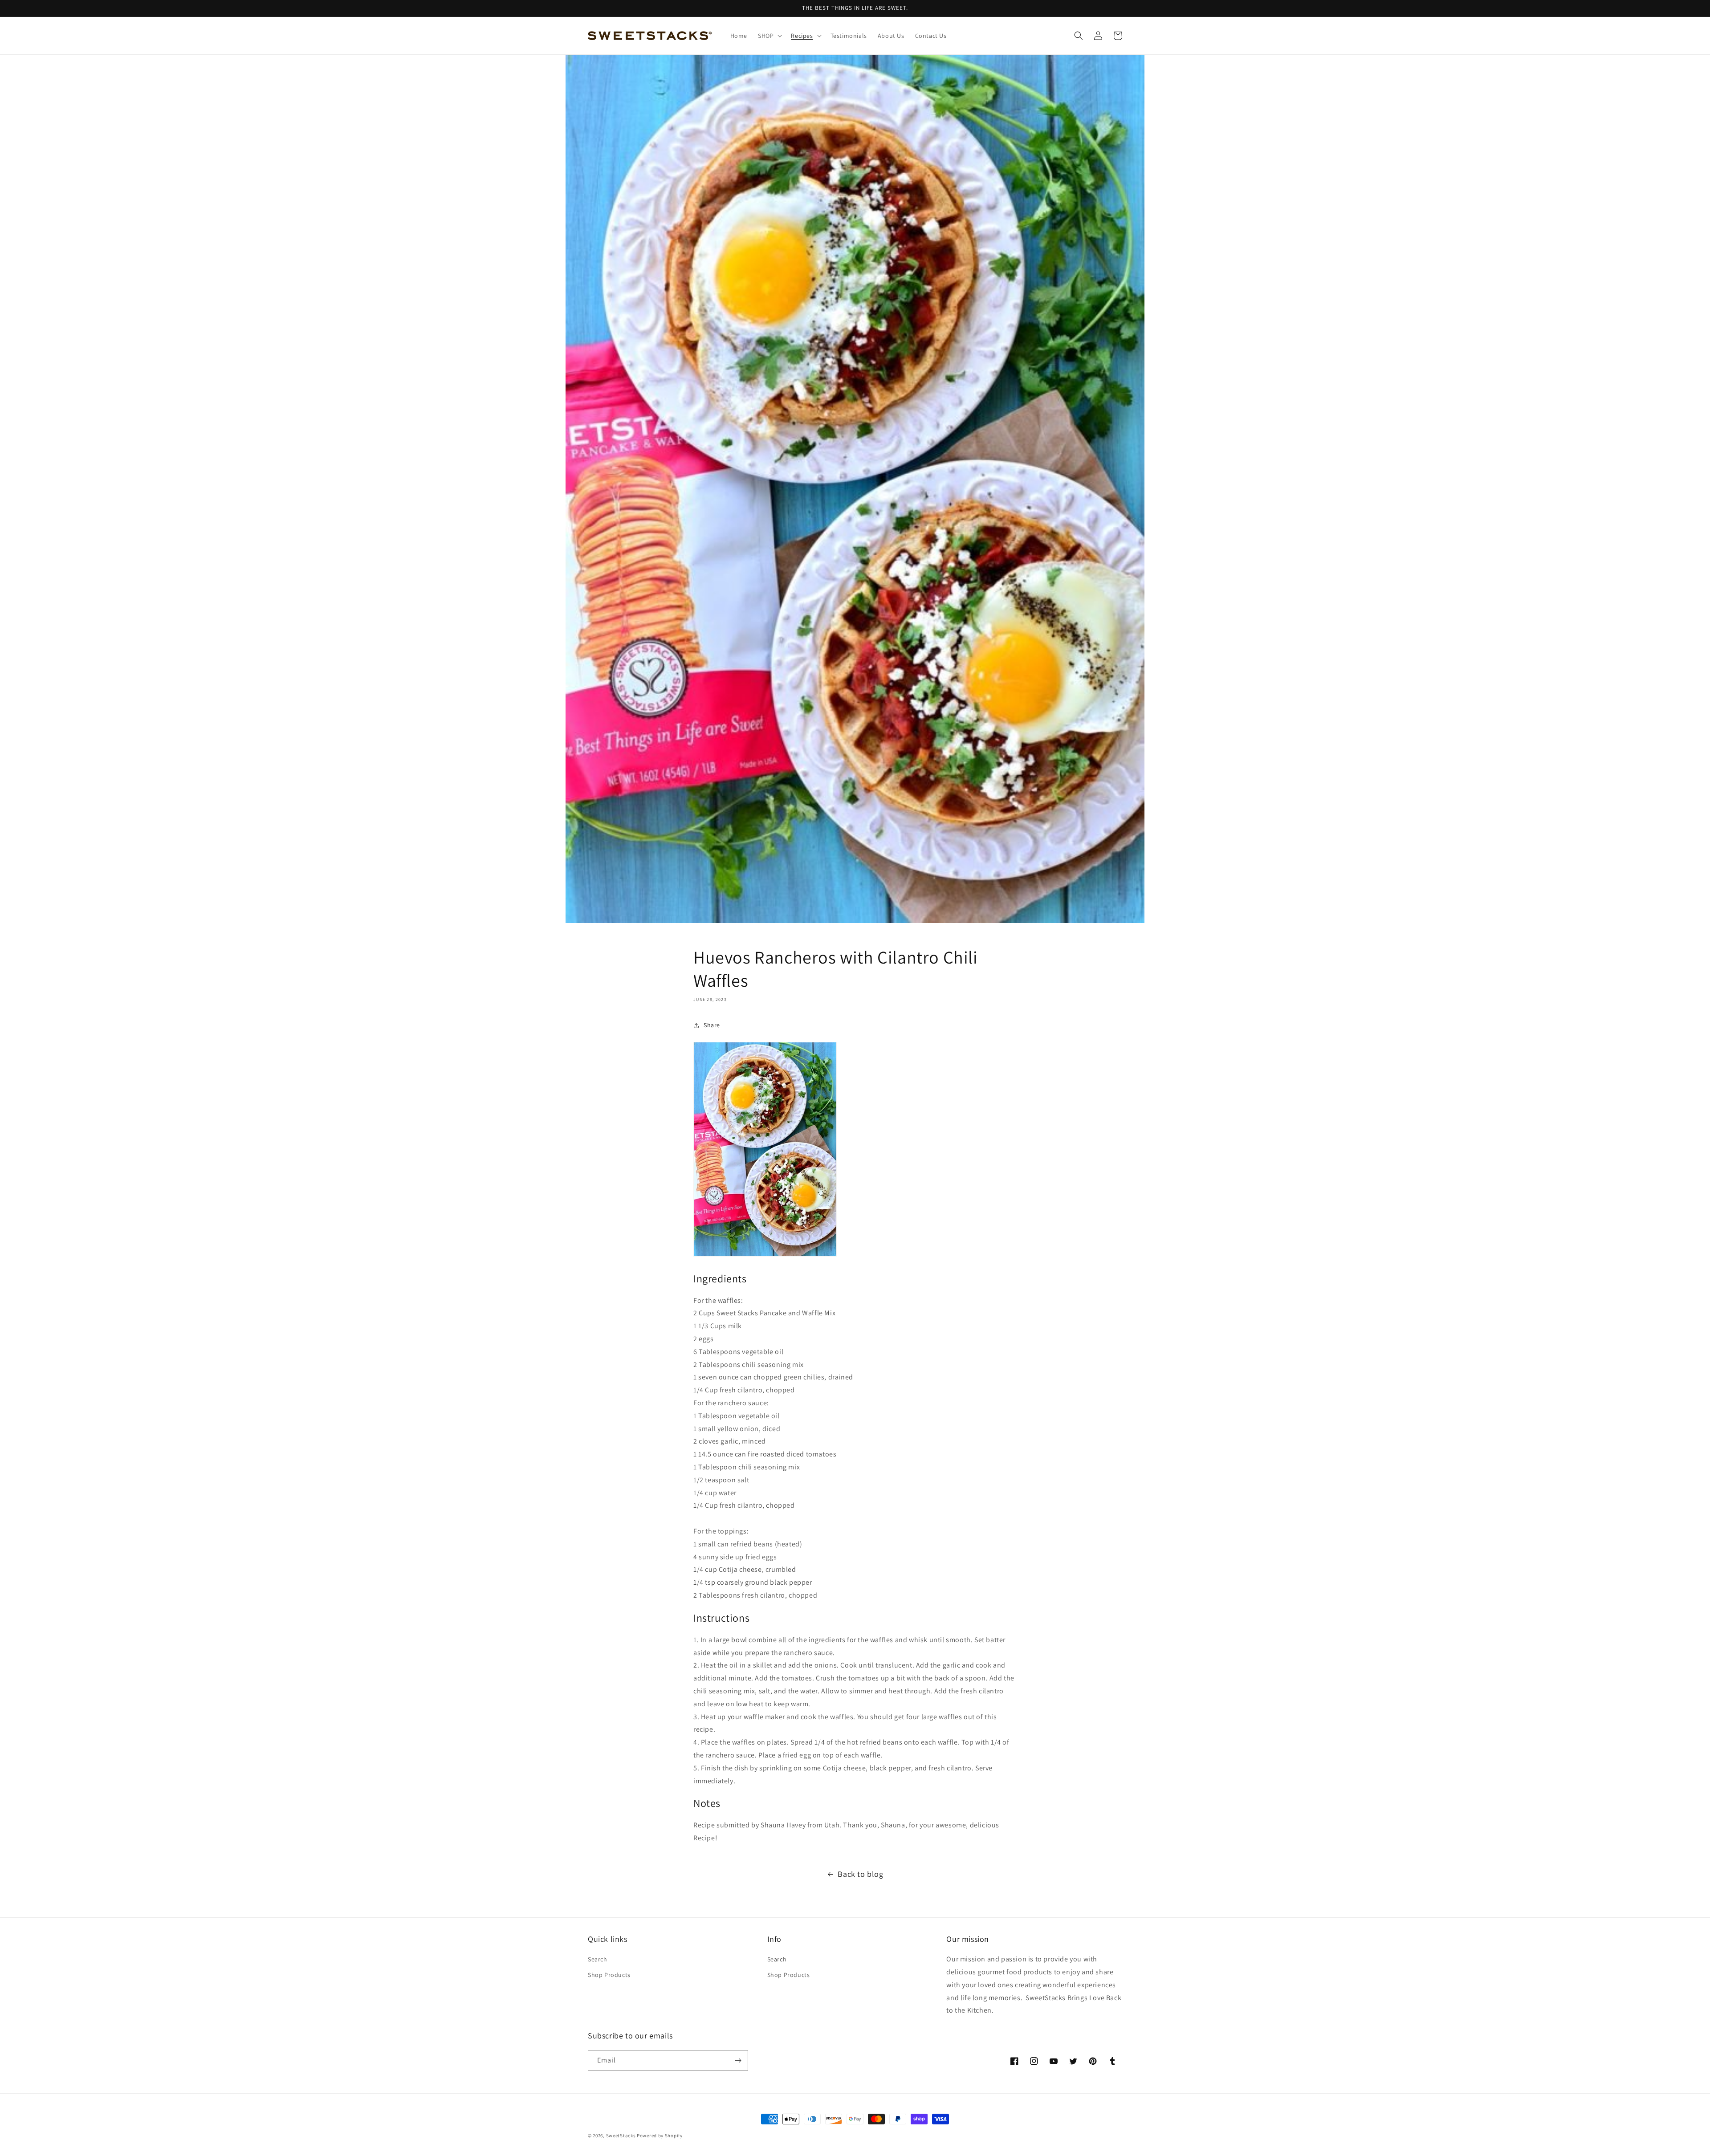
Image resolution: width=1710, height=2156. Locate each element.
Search (598, 1959)
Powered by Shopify (660, 2136)
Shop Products (609, 1975)
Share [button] (712, 1025)
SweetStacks (621, 2136)
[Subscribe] (738, 2060)
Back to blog (860, 1874)
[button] (769, 36)
